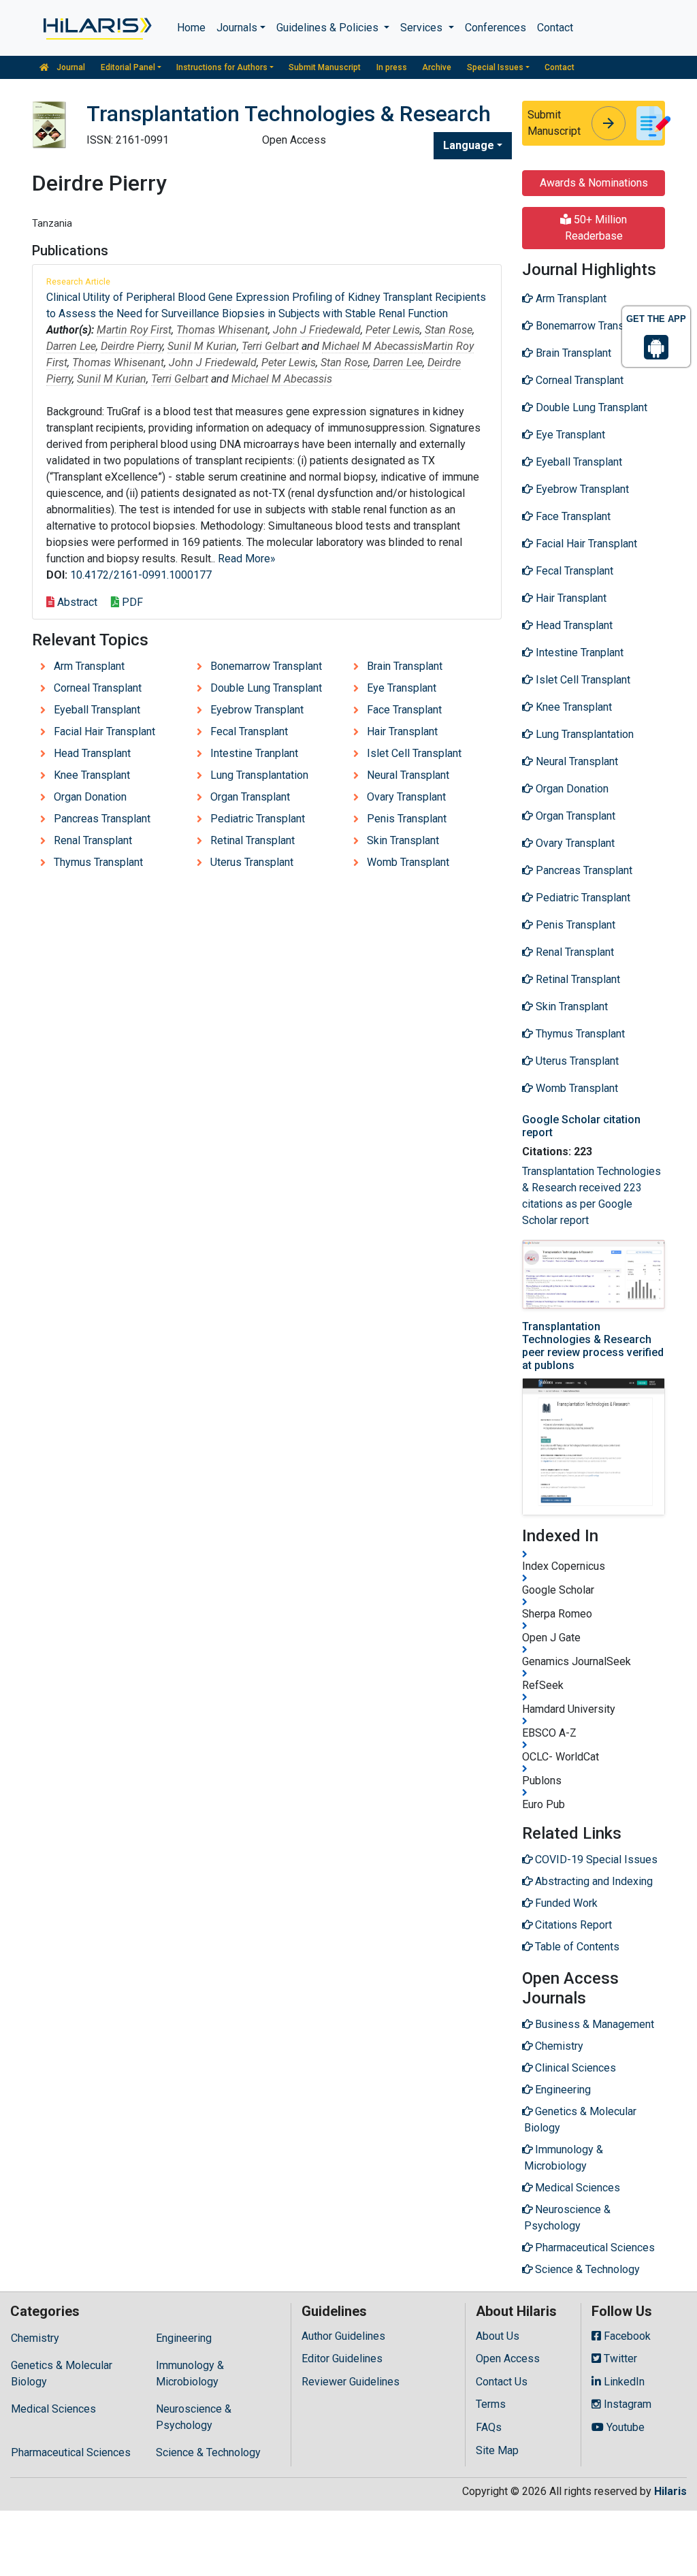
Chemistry (35, 2338)
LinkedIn (623, 2382)
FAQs (489, 2427)
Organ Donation (90, 797)
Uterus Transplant (252, 862)
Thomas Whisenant (222, 330)
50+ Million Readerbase (596, 228)
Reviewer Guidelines (351, 2382)
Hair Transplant (402, 731)
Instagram (626, 2404)
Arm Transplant (89, 666)
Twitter (619, 2358)
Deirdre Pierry (132, 346)
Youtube (624, 2427)
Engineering (184, 2338)
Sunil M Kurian (202, 346)
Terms (491, 2404)
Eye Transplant (402, 688)
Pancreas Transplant (102, 819)
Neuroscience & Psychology (194, 2417)
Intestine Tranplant (254, 753)
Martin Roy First (134, 330)
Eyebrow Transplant (257, 710)
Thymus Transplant (98, 862)
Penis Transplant (407, 819)
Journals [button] (237, 28)
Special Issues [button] (495, 67)
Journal (70, 67)
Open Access (508, 2358)
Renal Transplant (93, 840)
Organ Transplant (250, 797)
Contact (555, 28)
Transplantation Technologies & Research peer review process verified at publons (593, 1346)
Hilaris (670, 2491)
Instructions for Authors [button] (222, 67)
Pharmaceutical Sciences (71, 2452)
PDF (131, 602)
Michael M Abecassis (372, 346)
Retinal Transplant (253, 840)
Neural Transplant (408, 775)
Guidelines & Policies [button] (329, 28)
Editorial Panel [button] (128, 67)
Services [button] (423, 28)
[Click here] (96, 28)
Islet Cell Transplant (414, 753)
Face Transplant (404, 710)
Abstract (76, 602)
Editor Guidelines (342, 2358)
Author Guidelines (343, 2336)
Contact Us (502, 2382)
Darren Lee (71, 346)
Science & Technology (208, 2452)
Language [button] (469, 145)
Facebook (626, 2336)
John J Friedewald (317, 330)
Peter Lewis (393, 330)
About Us (498, 2336)
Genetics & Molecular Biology (62, 2373)
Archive (437, 67)
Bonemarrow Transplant (266, 666)
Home (191, 28)
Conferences (496, 28)
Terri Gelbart (270, 346)
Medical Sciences (53, 2409)
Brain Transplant (405, 666)
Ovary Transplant (406, 797)
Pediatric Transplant (258, 819)
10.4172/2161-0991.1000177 (141, 575)
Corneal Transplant (98, 688)
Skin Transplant (403, 840)
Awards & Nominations (594, 183)
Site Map (497, 2450)
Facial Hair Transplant (104, 731)
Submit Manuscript (325, 67)
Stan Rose (449, 330)
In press (392, 67)
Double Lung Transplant (266, 688)
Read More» (247, 559)
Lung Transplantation (259, 775)
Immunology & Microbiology (190, 2373)
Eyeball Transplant (97, 710)
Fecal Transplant (249, 731)
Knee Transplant (92, 775)
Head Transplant (92, 753)
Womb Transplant (408, 862)
